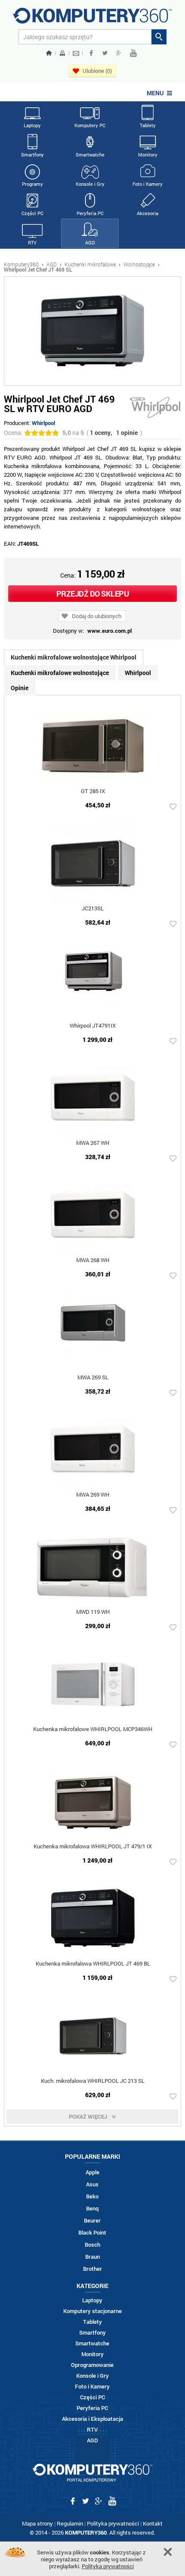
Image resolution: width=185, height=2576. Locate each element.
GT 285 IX (93, 792)
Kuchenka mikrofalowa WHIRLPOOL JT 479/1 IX (93, 1847)
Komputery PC (90, 125)
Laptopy (32, 125)
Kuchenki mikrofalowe (90, 264)
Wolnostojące (139, 264)
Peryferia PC (90, 213)
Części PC (32, 213)
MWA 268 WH (93, 1261)
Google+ (119, 53)
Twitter (105, 53)
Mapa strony (37, 2523)
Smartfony (32, 155)
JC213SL (93, 909)
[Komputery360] (92, 19)
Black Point (92, 2233)
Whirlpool (43, 423)
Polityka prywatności (113, 2523)
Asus (92, 2184)
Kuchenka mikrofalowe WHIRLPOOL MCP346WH (93, 1730)
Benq (92, 2209)
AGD (90, 242)
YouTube (133, 53)
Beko (92, 2196)
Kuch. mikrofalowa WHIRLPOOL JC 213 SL (93, 2081)
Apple (92, 2172)
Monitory (148, 155)
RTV (32, 242)
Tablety (148, 125)
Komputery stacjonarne (92, 2311)
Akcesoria (148, 213)
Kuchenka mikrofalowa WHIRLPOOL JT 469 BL (93, 1964)
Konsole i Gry (90, 184)
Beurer (92, 2221)
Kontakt (153, 2523)
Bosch (92, 2245)
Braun (92, 2257)
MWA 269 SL (93, 1378)
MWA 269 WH (93, 1495)
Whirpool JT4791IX (93, 1026)
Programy (32, 184)
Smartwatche (90, 155)
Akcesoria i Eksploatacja (92, 2419)
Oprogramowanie (92, 2365)
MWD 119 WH (93, 1612)
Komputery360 (21, 264)
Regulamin (70, 2523)
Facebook (91, 53)
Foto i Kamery (148, 184)
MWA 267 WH (93, 1143)
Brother (92, 2269)
